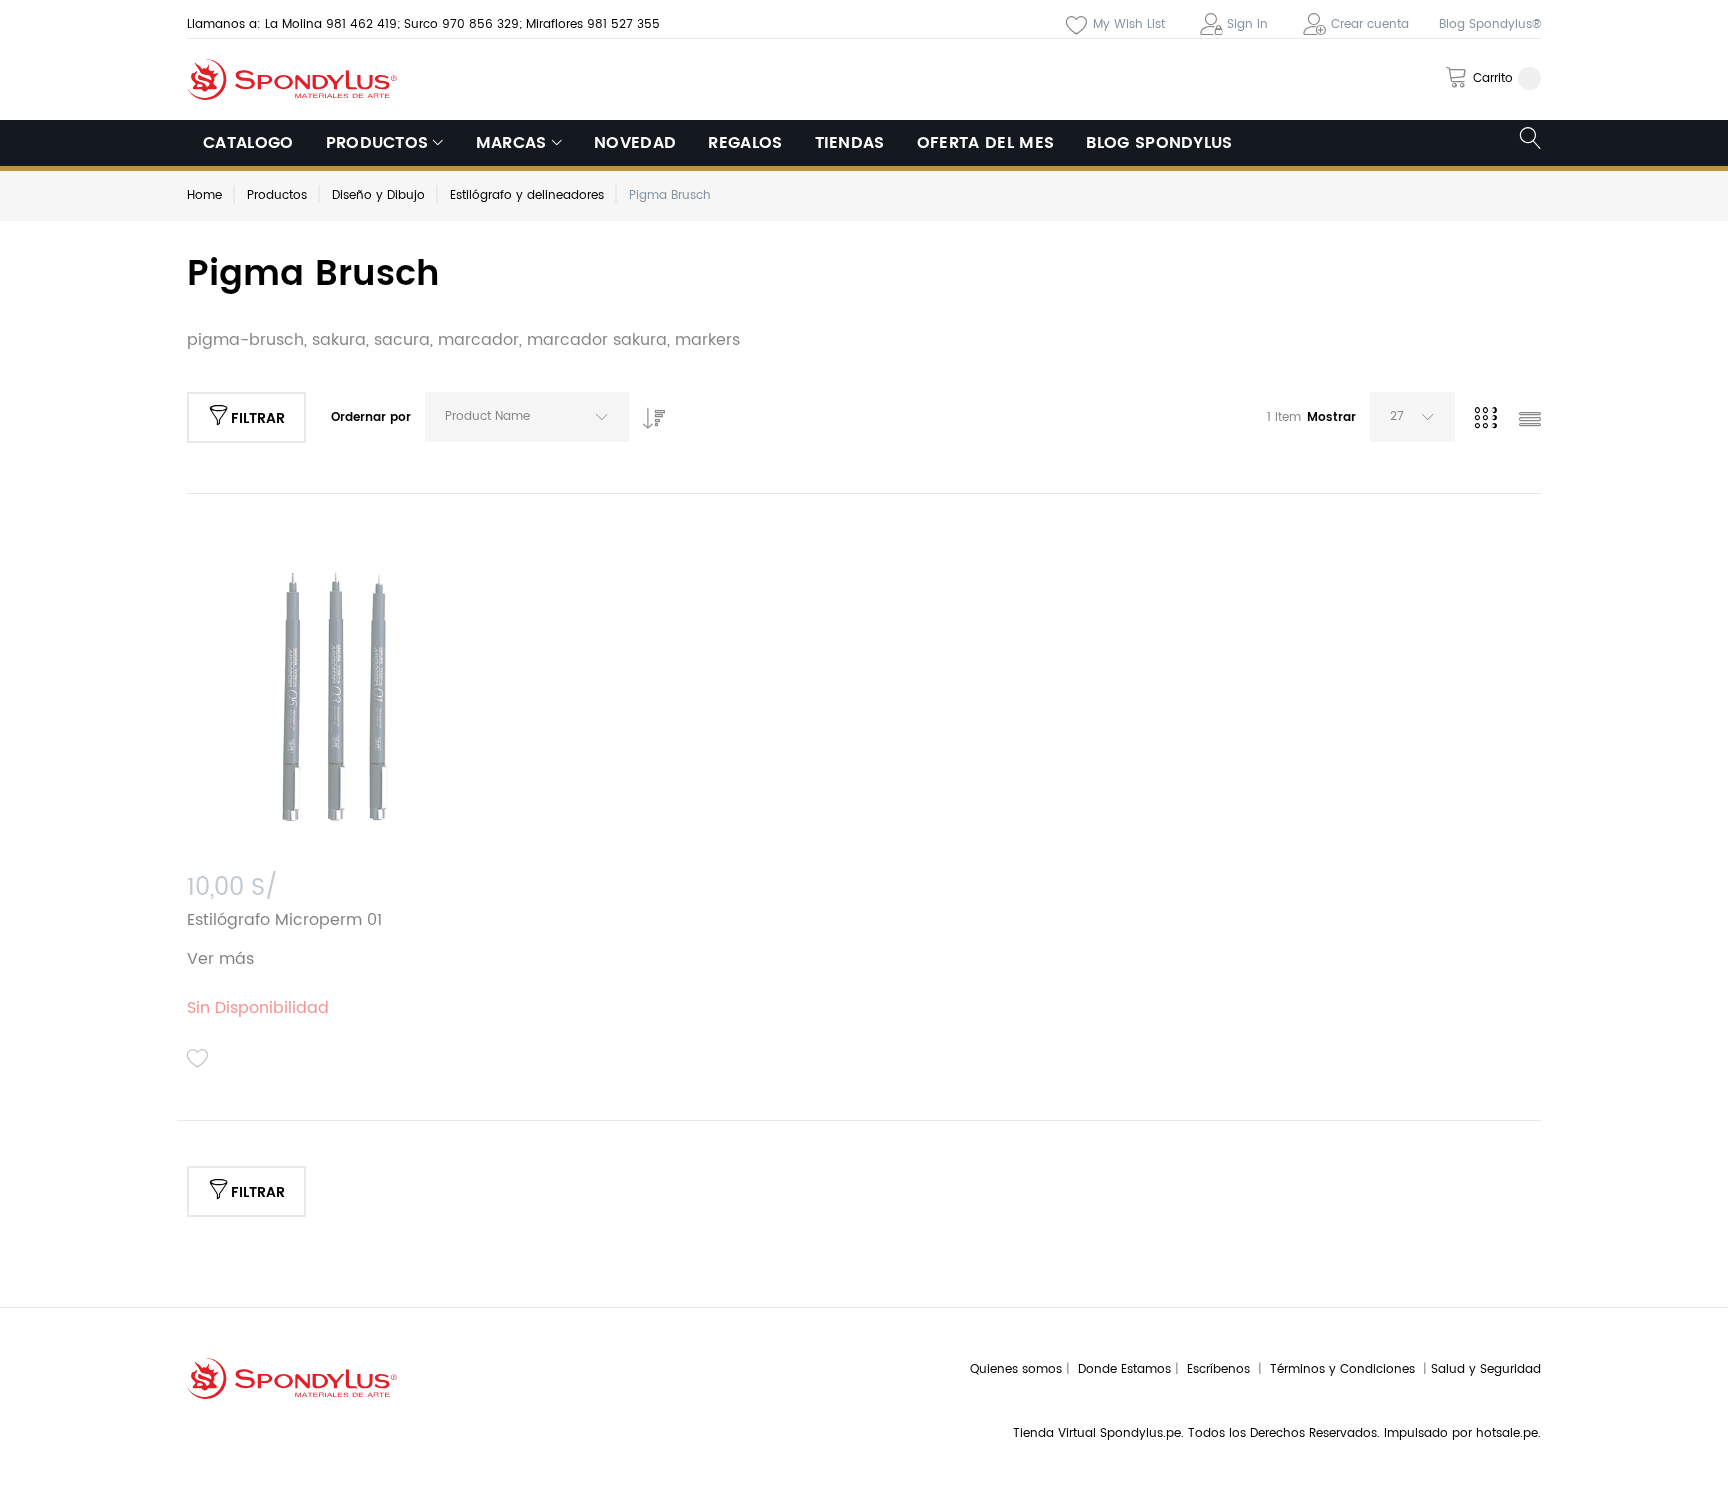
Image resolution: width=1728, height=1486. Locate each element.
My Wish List (1129, 24)
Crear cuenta (1370, 24)
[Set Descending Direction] (649, 413)
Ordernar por (371, 417)
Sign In (1247, 24)
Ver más (220, 959)
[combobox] (527, 417)
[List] (1530, 421)
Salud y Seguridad (1486, 1369)
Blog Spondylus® (1490, 24)
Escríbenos (1222, 1369)
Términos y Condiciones (1346, 1369)
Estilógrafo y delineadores (527, 195)
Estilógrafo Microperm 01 (284, 920)
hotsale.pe (1507, 1433)
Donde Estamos (1126, 1369)
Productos (277, 195)
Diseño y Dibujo (378, 195)
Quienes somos (1016, 1369)
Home (204, 195)
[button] (198, 1059)
